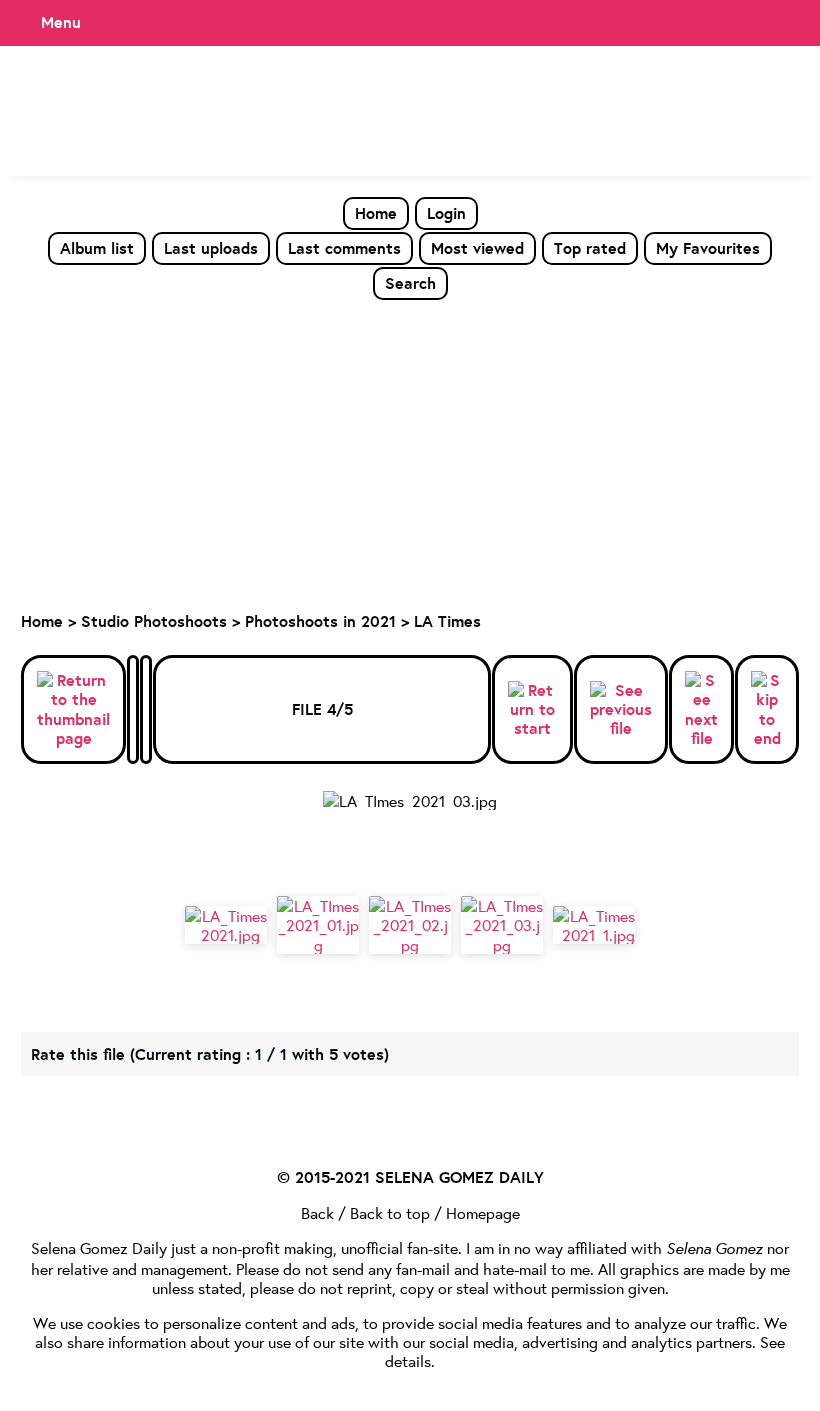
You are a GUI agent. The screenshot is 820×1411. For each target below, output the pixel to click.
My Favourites (708, 248)
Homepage (483, 1212)
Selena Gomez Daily (99, 1247)
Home (376, 213)
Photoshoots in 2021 (320, 621)
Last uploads (211, 248)
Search (410, 283)
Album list (97, 248)
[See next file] (701, 709)
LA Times (447, 621)
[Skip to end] (767, 709)
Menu (61, 22)
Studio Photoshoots (154, 621)
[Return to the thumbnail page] (73, 709)
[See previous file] (621, 710)
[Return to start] (532, 710)
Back (317, 1212)
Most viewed (477, 248)
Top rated (590, 248)
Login (446, 213)
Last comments (344, 248)
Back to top (390, 1212)
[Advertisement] (410, 451)
